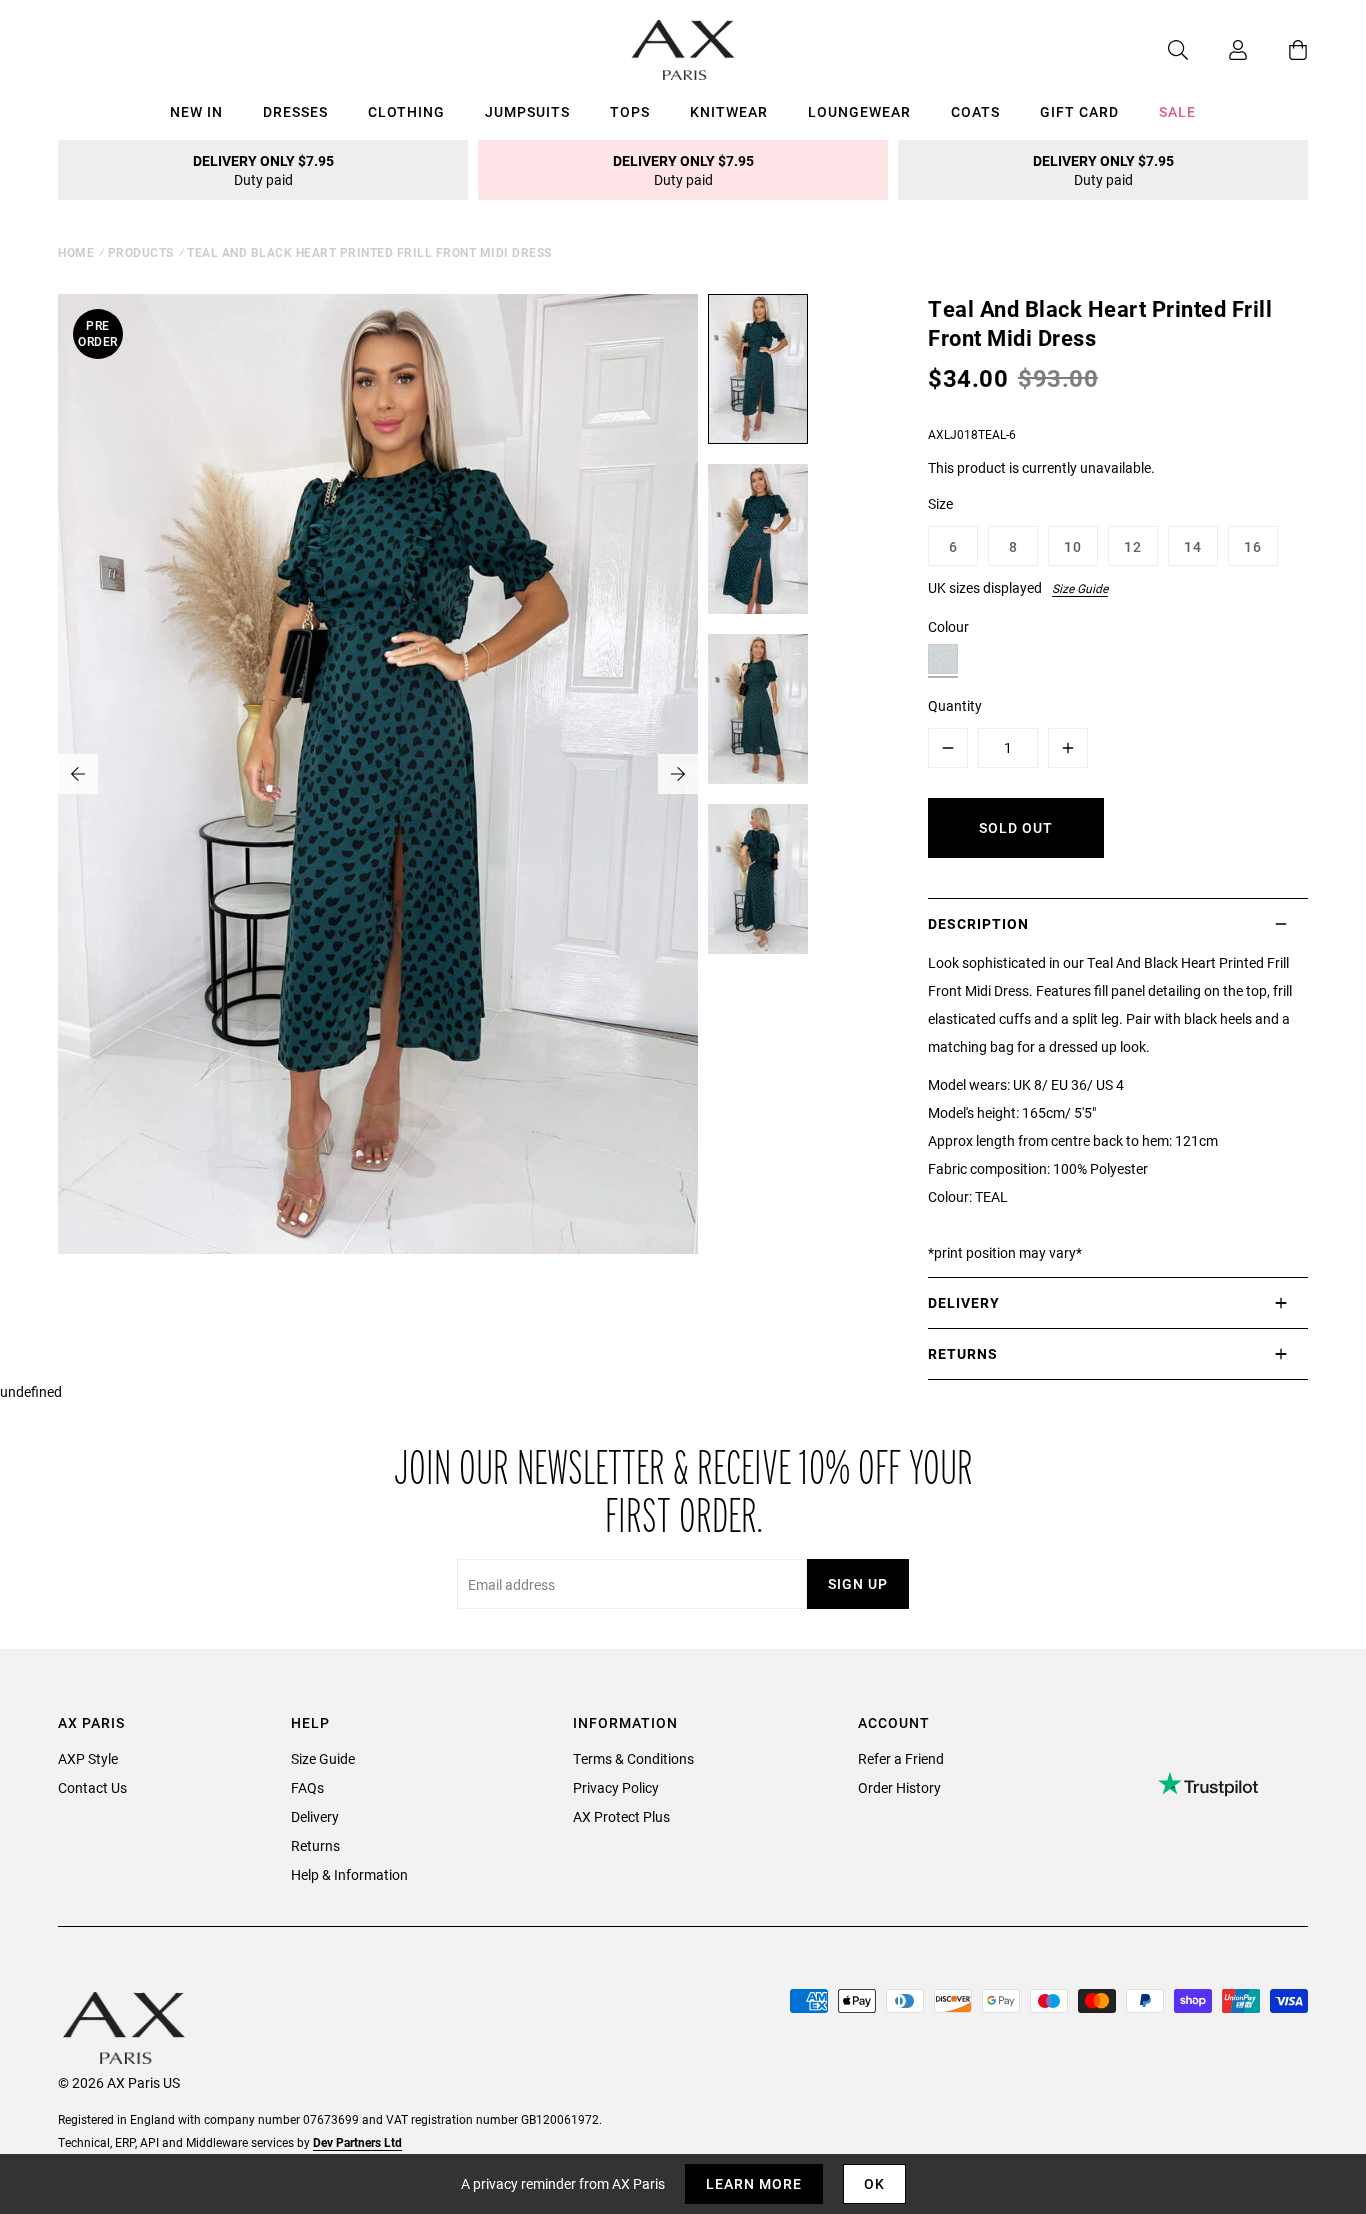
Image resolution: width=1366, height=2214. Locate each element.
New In (196, 111)
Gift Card (1079, 111)
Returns (315, 1845)
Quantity (955, 705)
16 (1253, 546)
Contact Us (92, 1787)
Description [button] (978, 923)
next (678, 774)
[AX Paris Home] (683, 50)
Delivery (315, 1816)
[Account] (1218, 50)
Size (940, 503)
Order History (899, 1787)
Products (141, 252)
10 (1073, 546)
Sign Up (858, 1583)
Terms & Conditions (633, 1758)
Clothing (406, 111)
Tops (630, 111)
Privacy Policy (616, 1787)
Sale (1177, 111)
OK (874, 2183)
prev (78, 774)
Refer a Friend (901, 1758)
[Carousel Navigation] (378, 774)
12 (1133, 546)
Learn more (754, 2183)
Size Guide (1080, 588)
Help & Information (349, 1874)
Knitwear (729, 111)
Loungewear (859, 111)
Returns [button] (963, 1353)
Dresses (295, 111)
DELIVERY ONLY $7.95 (263, 170)
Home (76, 252)
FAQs (307, 1787)
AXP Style (88, 1758)
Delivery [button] (964, 1302)
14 (1193, 546)
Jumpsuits (527, 111)
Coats (975, 111)
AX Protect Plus (621, 1816)
